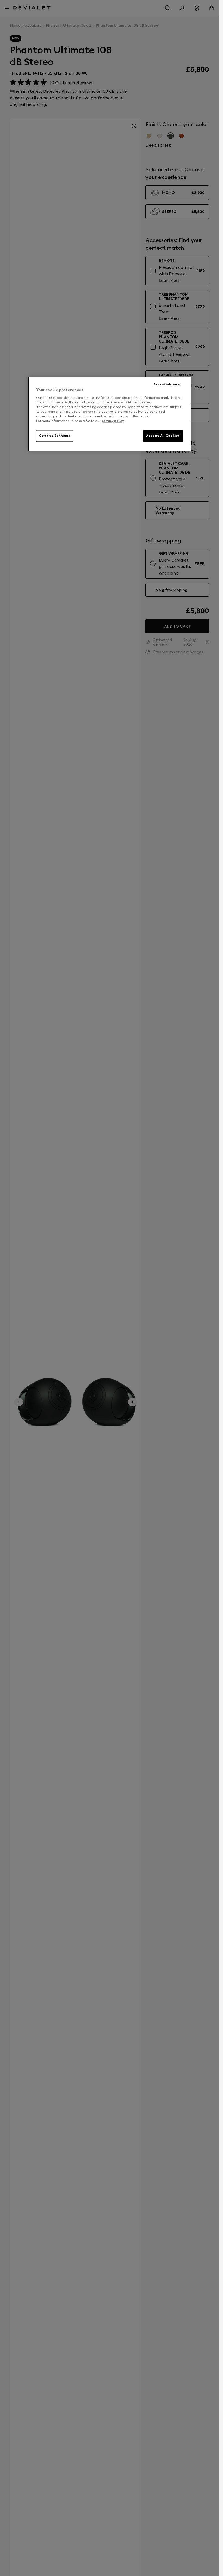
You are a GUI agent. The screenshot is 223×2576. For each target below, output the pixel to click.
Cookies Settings (55, 436)
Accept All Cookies (163, 436)
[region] (110, 414)
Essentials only (167, 385)
